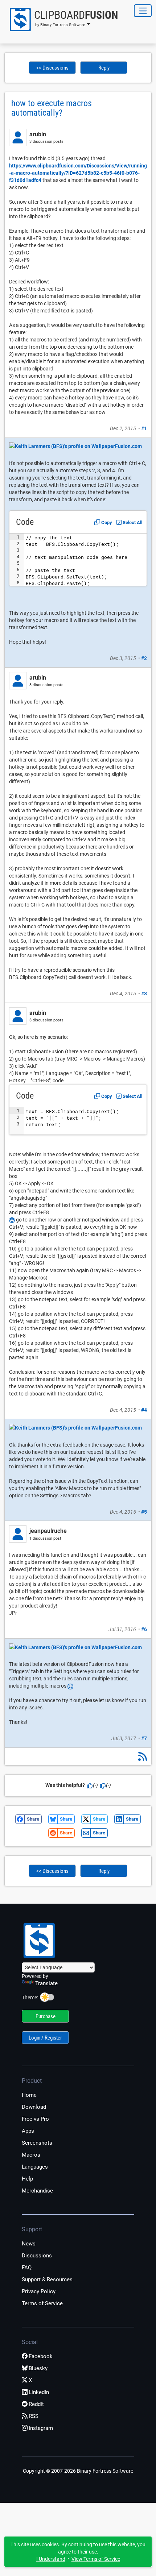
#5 (144, 1512)
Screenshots (37, 2143)
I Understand (51, 2559)
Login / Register (45, 2038)
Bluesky (38, 2368)
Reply (104, 68)
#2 (144, 658)
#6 (144, 1629)
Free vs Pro (35, 2119)
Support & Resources (47, 2280)
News (29, 2244)
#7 (144, 1738)
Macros (31, 2155)
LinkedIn (39, 2392)
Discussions (37, 2256)
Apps (28, 2131)
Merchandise (37, 2191)
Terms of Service (42, 2303)
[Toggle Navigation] (143, 11)
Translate (46, 1983)
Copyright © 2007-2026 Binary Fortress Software (78, 2471)
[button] (61, 20)
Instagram (41, 2428)
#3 (144, 994)
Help (27, 2179)
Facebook (41, 2356)
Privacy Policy (39, 2291)
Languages (35, 2167)
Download (34, 2107)
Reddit (36, 2404)
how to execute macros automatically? (52, 108)
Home (29, 2095)
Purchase (46, 2016)
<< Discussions (52, 68)
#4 (144, 1410)
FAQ (27, 2268)
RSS (34, 2416)
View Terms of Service (96, 2559)
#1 (144, 428)
